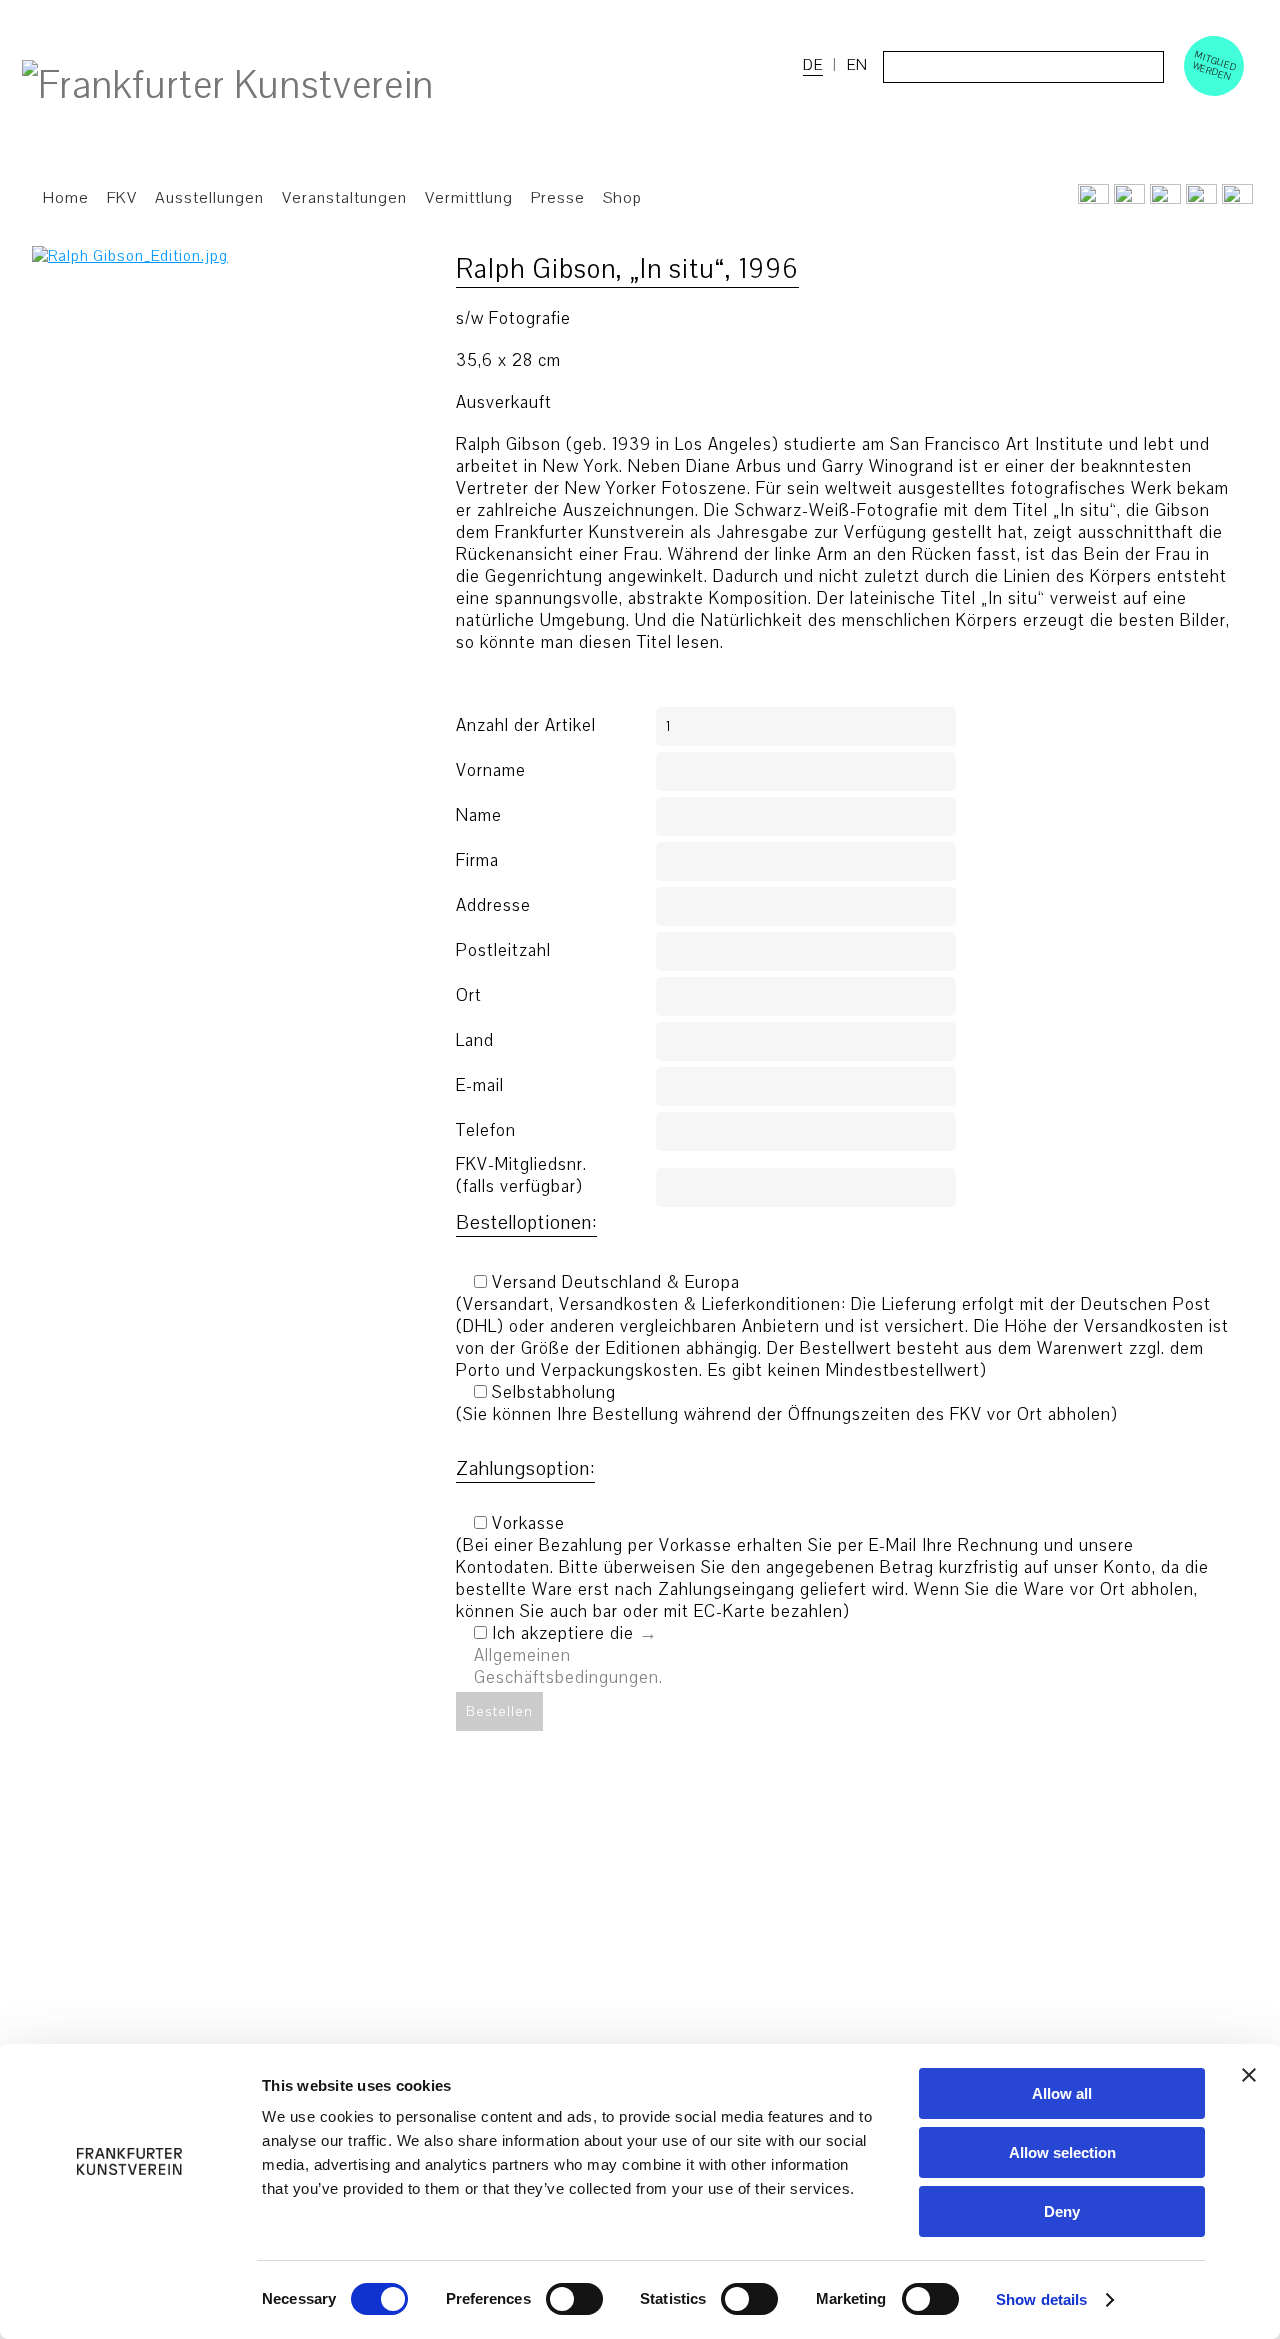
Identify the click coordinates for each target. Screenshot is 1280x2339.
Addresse (493, 906)
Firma (477, 861)
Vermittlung (469, 198)
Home (66, 198)
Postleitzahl (503, 951)
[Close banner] (1249, 2075)
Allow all (1062, 2093)
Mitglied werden (1215, 65)
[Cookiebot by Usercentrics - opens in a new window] (129, 2300)
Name (479, 816)
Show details (1041, 2299)
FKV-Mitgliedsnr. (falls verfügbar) (521, 1176)
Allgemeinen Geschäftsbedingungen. (568, 1666)
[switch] (574, 2299)
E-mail (480, 1086)
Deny (1062, 2211)
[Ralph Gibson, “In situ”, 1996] (130, 256)
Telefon (486, 1131)
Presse (558, 198)
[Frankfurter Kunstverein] (228, 86)
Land (475, 1041)
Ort (469, 996)
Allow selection (1062, 2152)
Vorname (491, 771)
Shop (622, 198)
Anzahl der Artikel (526, 726)
